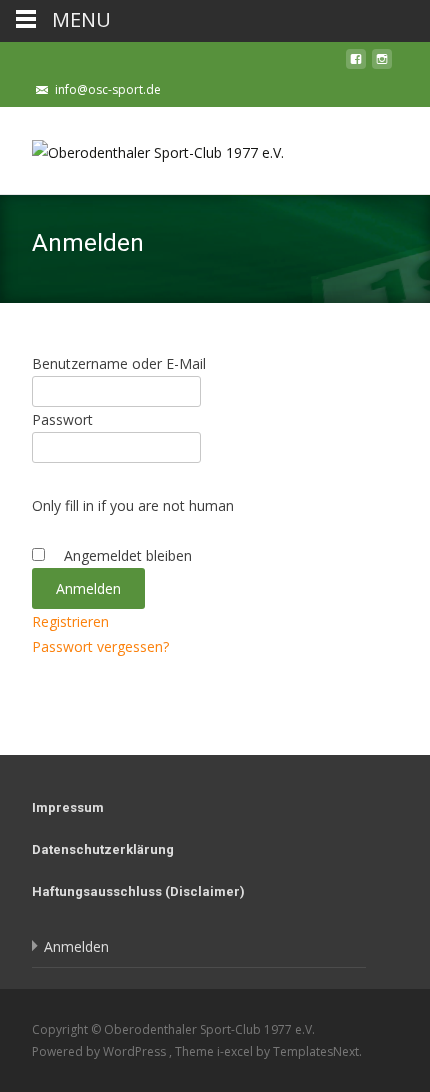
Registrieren (70, 621)
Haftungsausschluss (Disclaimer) (138, 891)
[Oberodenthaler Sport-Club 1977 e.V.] (142, 147)
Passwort (62, 419)
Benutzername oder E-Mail (119, 363)
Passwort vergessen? (100, 646)
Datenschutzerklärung (103, 849)
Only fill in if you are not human (133, 505)
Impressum (68, 807)
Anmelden (76, 946)
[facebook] (356, 64)
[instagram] (382, 64)
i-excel (236, 1051)
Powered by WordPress (100, 1051)
